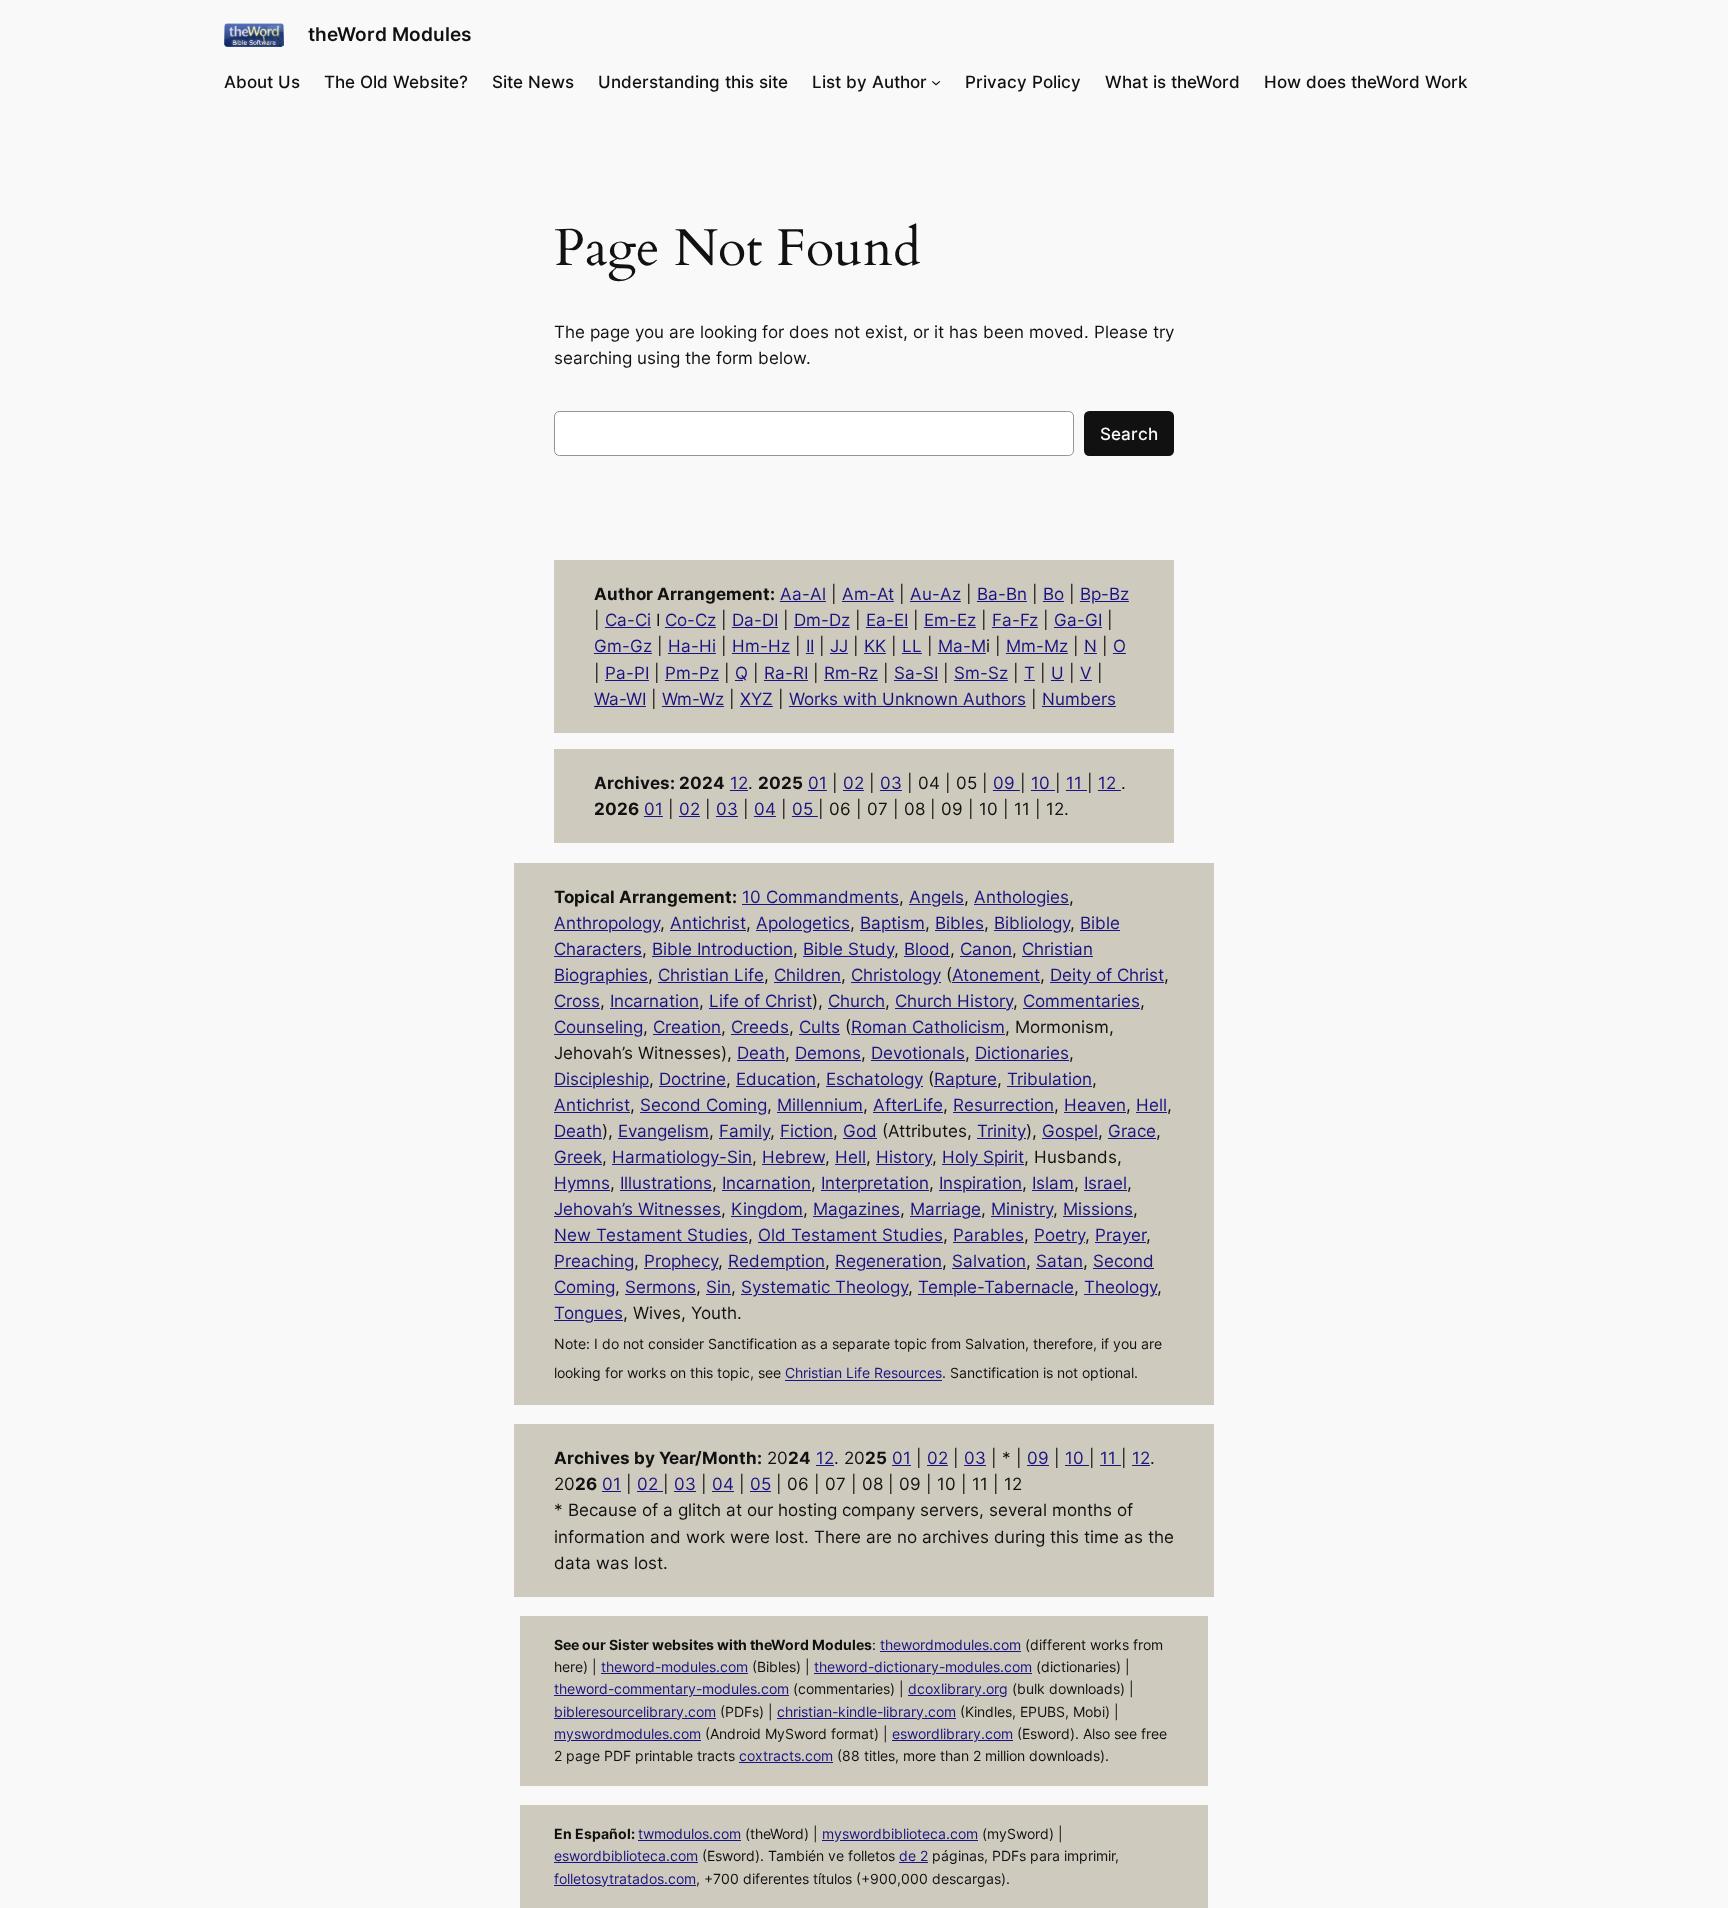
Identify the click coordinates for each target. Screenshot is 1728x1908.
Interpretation (875, 1183)
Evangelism (663, 1131)
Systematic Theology (824, 1287)
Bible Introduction (722, 949)
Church (856, 1001)
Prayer (1120, 1235)
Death (761, 1053)
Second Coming (703, 1105)
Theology (1120, 1287)
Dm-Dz (822, 620)
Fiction (806, 1131)
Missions (1098, 1209)
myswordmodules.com (627, 1733)
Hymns (582, 1183)
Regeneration (888, 1261)
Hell (1151, 1105)
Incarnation (654, 1001)
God (860, 1131)
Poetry (1059, 1235)
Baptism (892, 923)
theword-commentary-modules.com (671, 1688)
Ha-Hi (692, 646)
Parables (988, 1235)
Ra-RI (786, 673)
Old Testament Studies (850, 1235)
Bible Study (848, 949)
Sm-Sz (981, 673)
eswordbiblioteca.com (626, 1855)
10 (1043, 783)
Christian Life (711, 975)
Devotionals (918, 1053)
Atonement (996, 975)
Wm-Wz (693, 699)
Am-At (868, 594)
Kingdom (767, 1209)
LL (912, 646)
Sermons (660, 1287)
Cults (819, 1027)
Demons (828, 1053)
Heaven (1095, 1105)
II (810, 646)
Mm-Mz (1037, 646)
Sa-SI (916, 673)
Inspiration (980, 1183)
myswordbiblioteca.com (900, 1833)
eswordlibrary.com (952, 1733)
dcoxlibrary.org (958, 1688)
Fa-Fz (1015, 620)
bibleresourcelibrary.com (635, 1711)
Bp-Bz (1104, 594)
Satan (1059, 1261)
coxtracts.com (786, 1755)
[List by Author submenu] (936, 82)
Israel (1105, 1183)
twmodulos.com (689, 1833)
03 (891, 783)
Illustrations (666, 1183)
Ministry (1022, 1209)
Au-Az (935, 594)
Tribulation (1049, 1079)
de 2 (913, 1855)
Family (744, 1131)
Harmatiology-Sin (682, 1157)
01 (817, 783)
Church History (954, 1001)
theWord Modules (389, 34)
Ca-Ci (628, 620)
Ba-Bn (1002, 594)
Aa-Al (803, 594)
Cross (577, 1001)
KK (875, 646)
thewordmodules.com (950, 1644)
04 (765, 809)
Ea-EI (887, 620)
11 (1076, 783)
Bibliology (1032, 923)
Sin (718, 1287)
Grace (1132, 1131)
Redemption (776, 1261)
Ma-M (962, 646)
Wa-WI (620, 699)
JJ (839, 646)
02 (853, 783)
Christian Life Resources (863, 1373)
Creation (687, 1027)
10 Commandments (820, 897)
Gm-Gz (623, 646)
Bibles (959, 923)
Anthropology (607, 923)
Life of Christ (760, 1001)
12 (739, 783)
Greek (578, 1157)
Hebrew (793, 1157)
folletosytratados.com (625, 1878)
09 (1006, 783)
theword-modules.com (674, 1666)
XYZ (756, 699)
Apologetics (803, 923)
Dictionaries (1022, 1053)
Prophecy (681, 1261)
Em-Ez (950, 620)
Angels (936, 897)
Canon (986, 949)
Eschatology (874, 1079)
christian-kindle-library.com (866, 1711)
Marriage (945, 1209)
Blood (927, 949)
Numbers (1079, 699)
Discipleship (601, 1079)
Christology (896, 975)
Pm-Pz (692, 673)
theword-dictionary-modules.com (923, 1666)
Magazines (856, 1209)
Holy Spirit (983, 1157)
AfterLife (908, 1105)
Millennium (820, 1105)
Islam (1053, 1183)
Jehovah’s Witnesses (637, 1209)
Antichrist (708, 923)
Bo (1053, 594)
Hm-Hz (761, 646)
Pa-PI (627, 673)
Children (807, 975)
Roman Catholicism (928, 1027)
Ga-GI (1078, 620)
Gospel (1070, 1131)
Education (776, 1079)
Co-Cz (690, 620)
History (904, 1157)
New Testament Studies (651, 1235)
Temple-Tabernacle (996, 1287)
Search (1129, 434)
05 (805, 809)
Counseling (598, 1027)
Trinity (1001, 1131)
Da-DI (755, 620)
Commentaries (1081, 1001)
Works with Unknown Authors (907, 699)
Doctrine (692, 1079)
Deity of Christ (1107, 975)
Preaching (594, 1261)
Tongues (588, 1313)
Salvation (989, 1261)
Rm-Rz (851, 673)
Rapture (965, 1079)
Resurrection (1003, 1105)
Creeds (760, 1027)
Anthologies (1021, 897)
